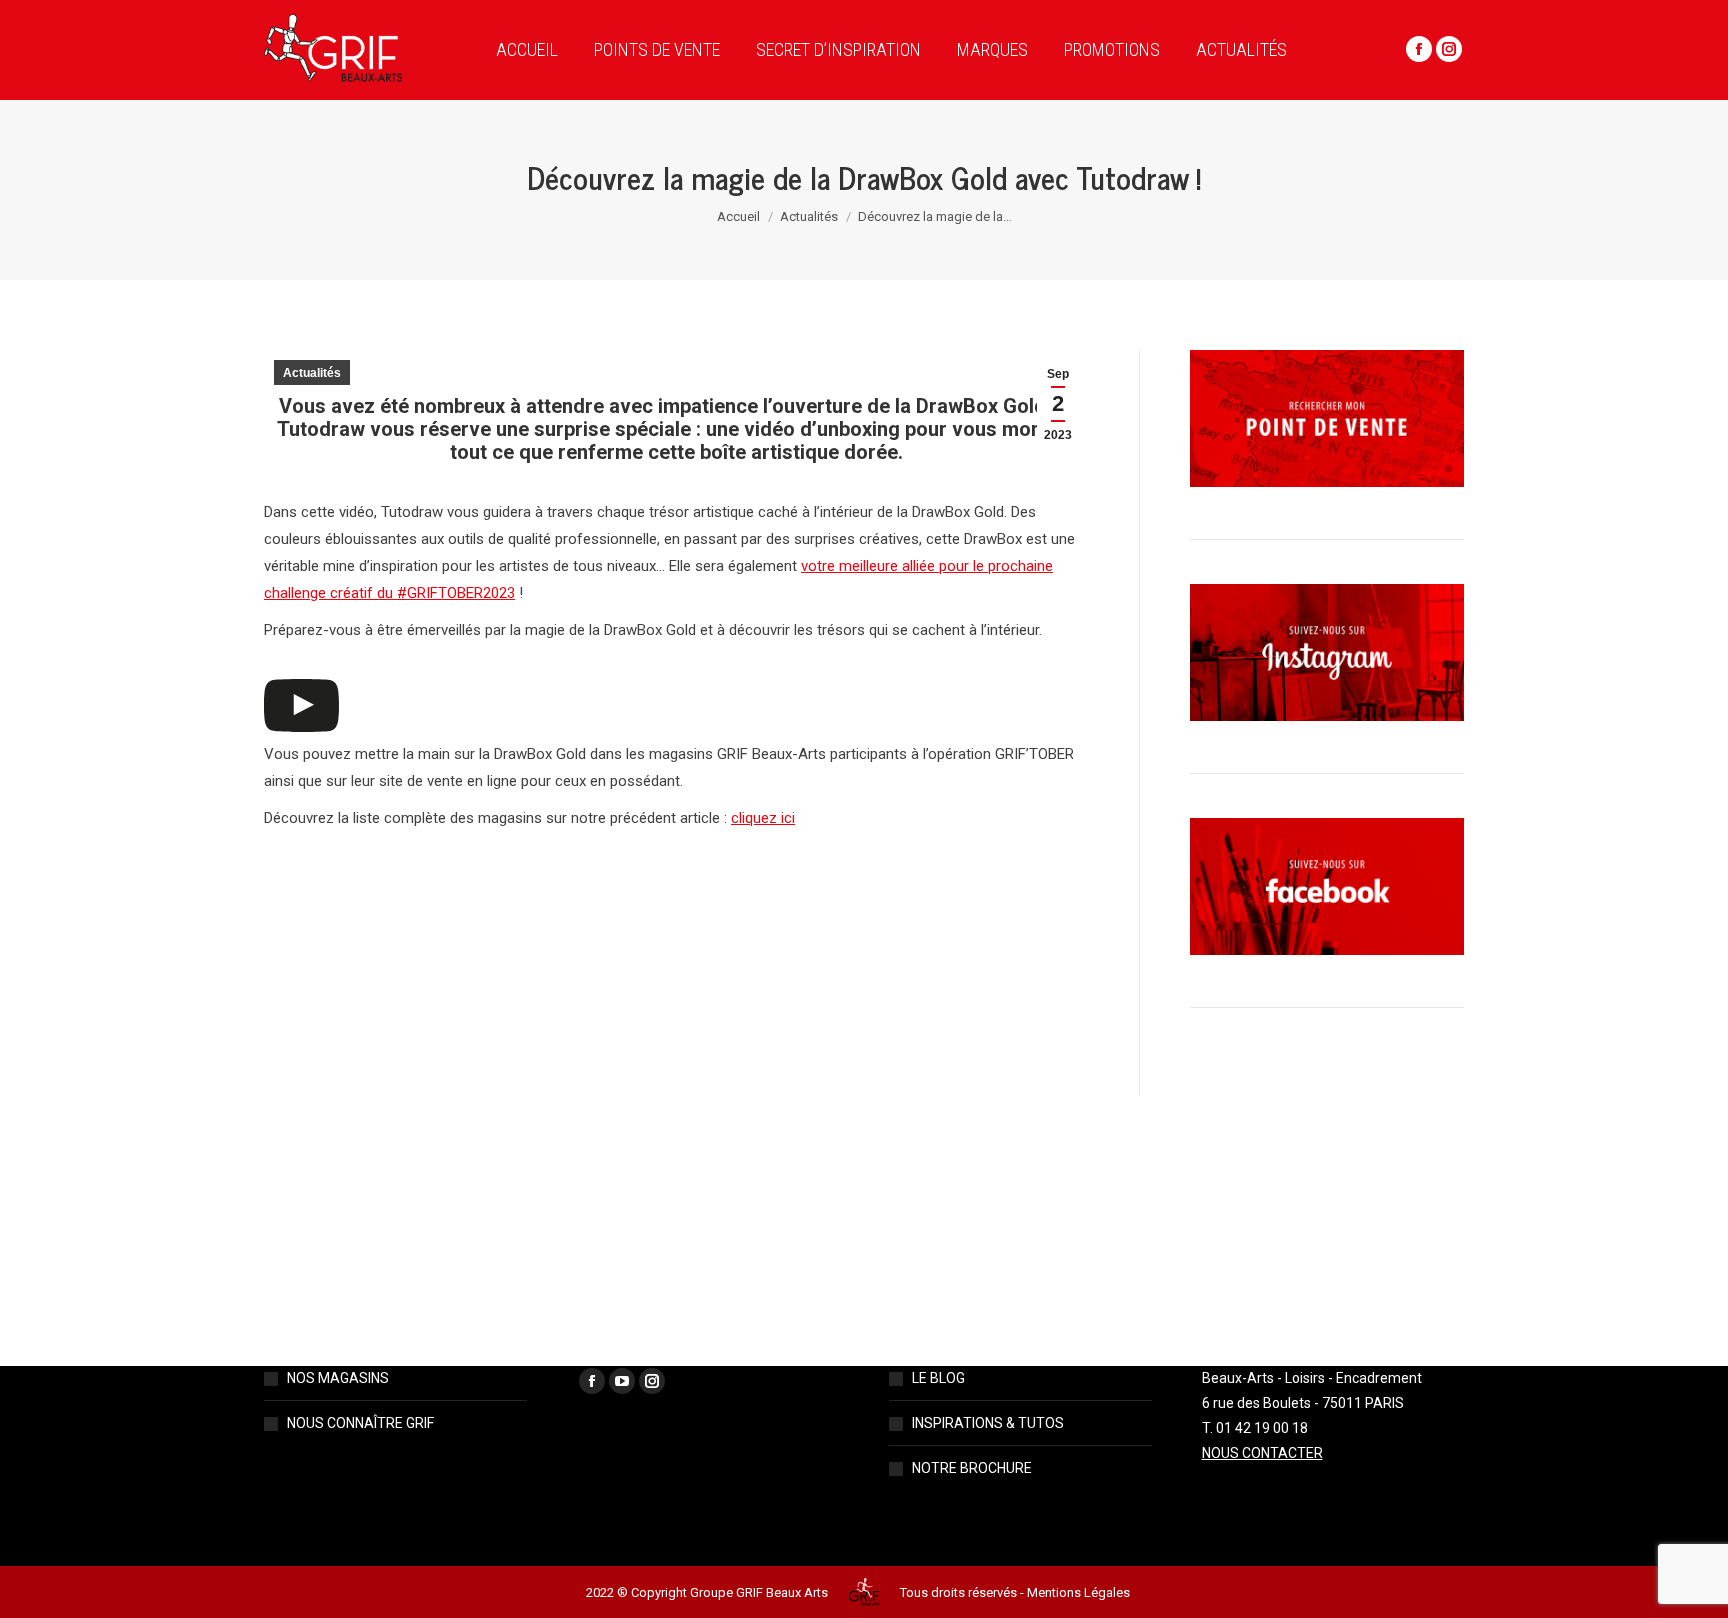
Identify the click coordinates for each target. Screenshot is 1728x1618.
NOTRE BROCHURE (972, 1468)
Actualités (312, 373)
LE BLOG (938, 1378)
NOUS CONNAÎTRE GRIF (360, 1423)
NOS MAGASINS (338, 1378)
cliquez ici (763, 818)
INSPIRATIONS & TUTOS (988, 1423)
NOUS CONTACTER (1262, 1453)
